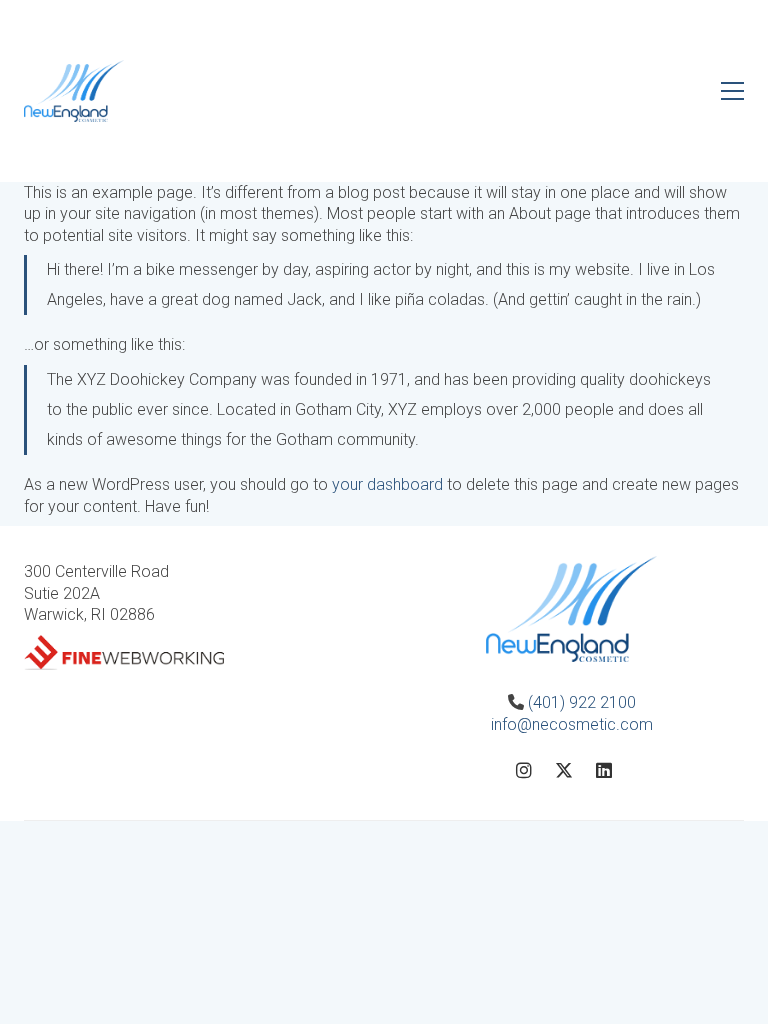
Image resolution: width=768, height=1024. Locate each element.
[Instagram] (524, 770)
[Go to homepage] (74, 91)
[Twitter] (564, 770)
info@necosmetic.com (572, 724)
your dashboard (387, 484)
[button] (732, 91)
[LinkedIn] (604, 770)
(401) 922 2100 (580, 702)
